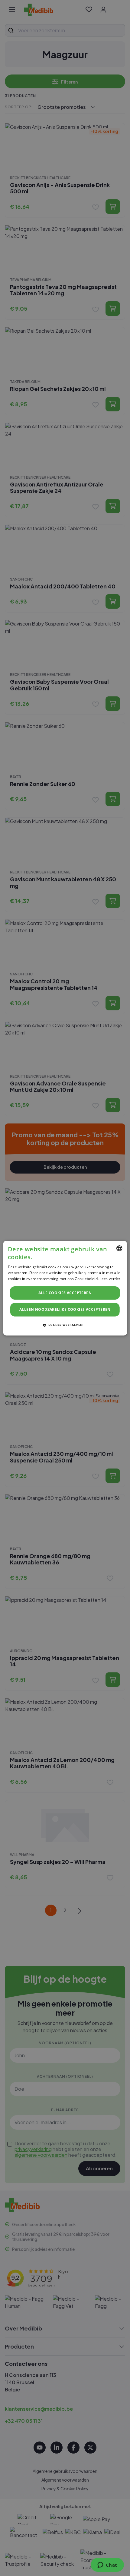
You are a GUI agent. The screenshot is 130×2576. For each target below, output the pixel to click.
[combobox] (119, 1248)
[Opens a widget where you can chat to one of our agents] (107, 2565)
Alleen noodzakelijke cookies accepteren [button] (65, 1309)
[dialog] (65, 1288)
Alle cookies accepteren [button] (65, 1293)
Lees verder (110, 1279)
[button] (65, 1325)
